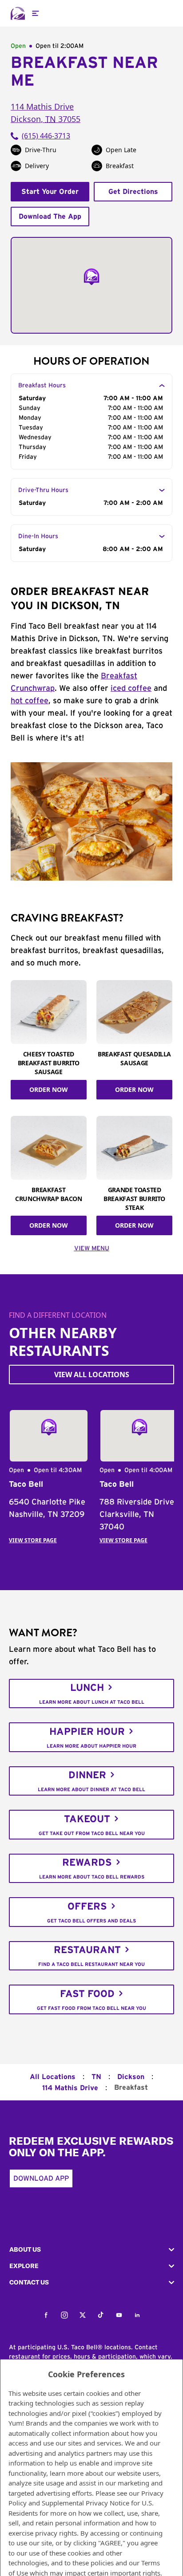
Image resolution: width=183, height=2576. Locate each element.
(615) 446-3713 (46, 136)
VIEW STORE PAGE (33, 1540)
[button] (91, 2250)
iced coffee (131, 689)
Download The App (50, 217)
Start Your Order (50, 192)
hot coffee (30, 701)
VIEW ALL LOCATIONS (92, 1375)
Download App (41, 2178)
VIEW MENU (92, 1249)
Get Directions (133, 192)
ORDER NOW (49, 1089)
